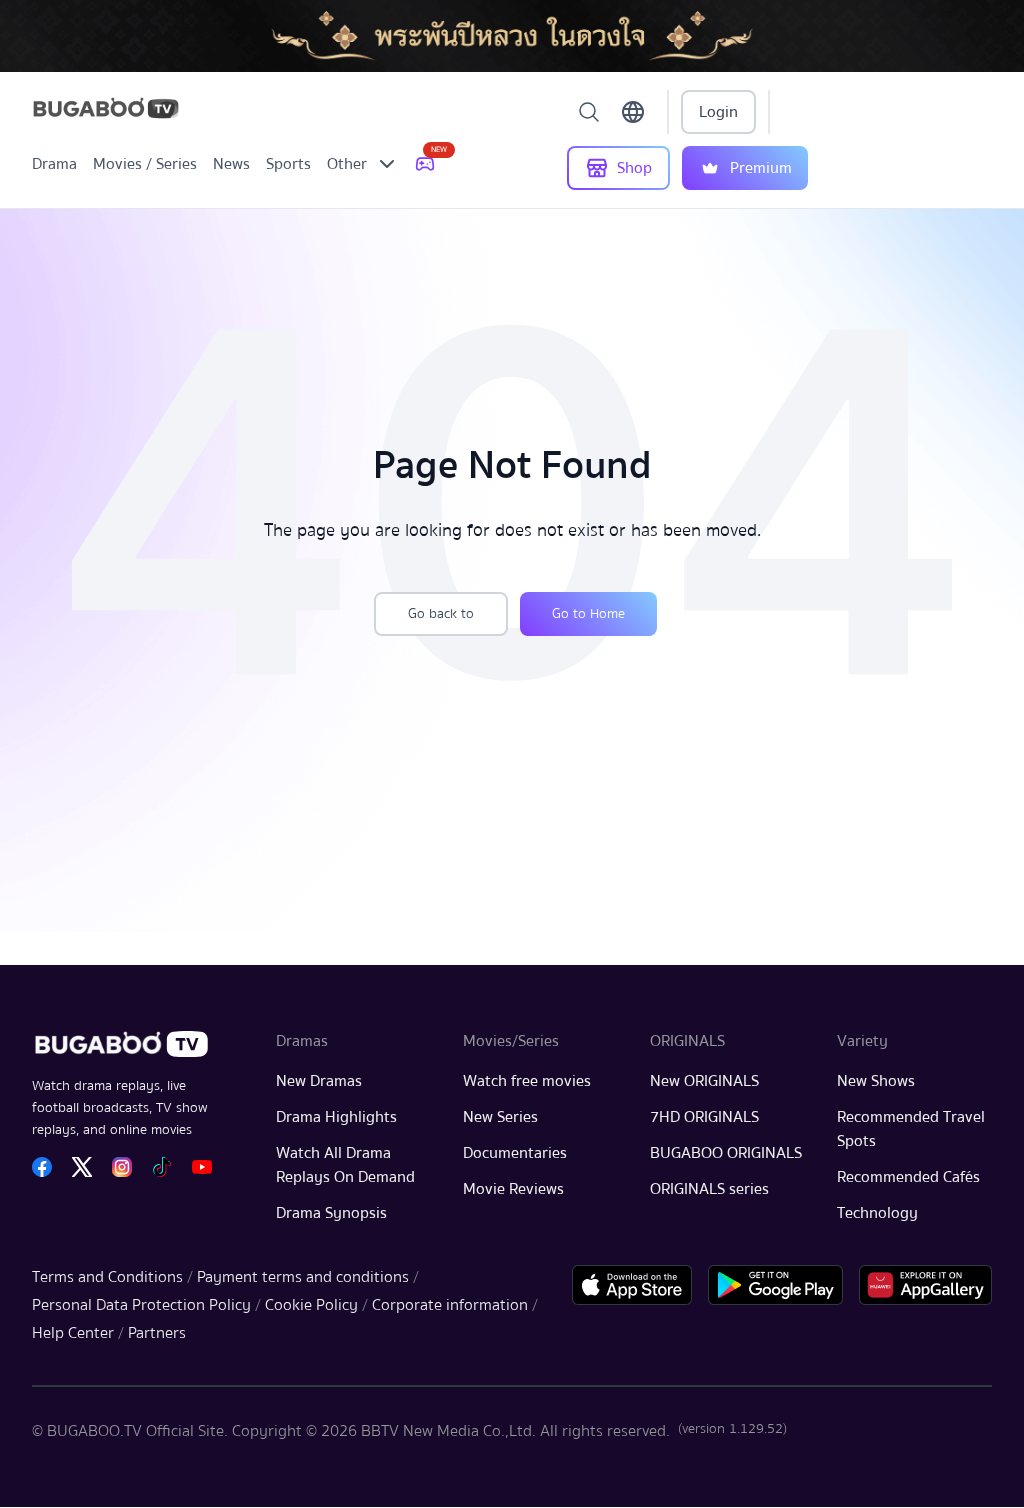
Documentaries (515, 1153)
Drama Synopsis (331, 1213)
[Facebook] (42, 1167)
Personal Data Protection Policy (141, 1305)
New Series (500, 1117)
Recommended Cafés (908, 1177)
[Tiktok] (162, 1167)
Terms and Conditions (107, 1277)
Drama (54, 164)
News (231, 164)
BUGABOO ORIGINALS (726, 1153)
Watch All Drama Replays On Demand (345, 1165)
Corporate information (450, 1305)
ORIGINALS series (709, 1189)
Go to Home (588, 614)
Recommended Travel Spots (911, 1129)
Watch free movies (527, 1081)
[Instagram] (122, 1167)
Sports (288, 164)
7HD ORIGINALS (704, 1117)
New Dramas (319, 1081)
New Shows (876, 1081)
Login (718, 112)
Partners (157, 1333)
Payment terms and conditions (303, 1277)
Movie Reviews (513, 1189)
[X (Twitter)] (82, 1167)
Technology (877, 1213)
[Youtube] (202, 1167)
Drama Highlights (336, 1117)
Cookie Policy (311, 1305)
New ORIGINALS (704, 1081)
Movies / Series (145, 164)
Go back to (441, 614)
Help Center (73, 1333)
